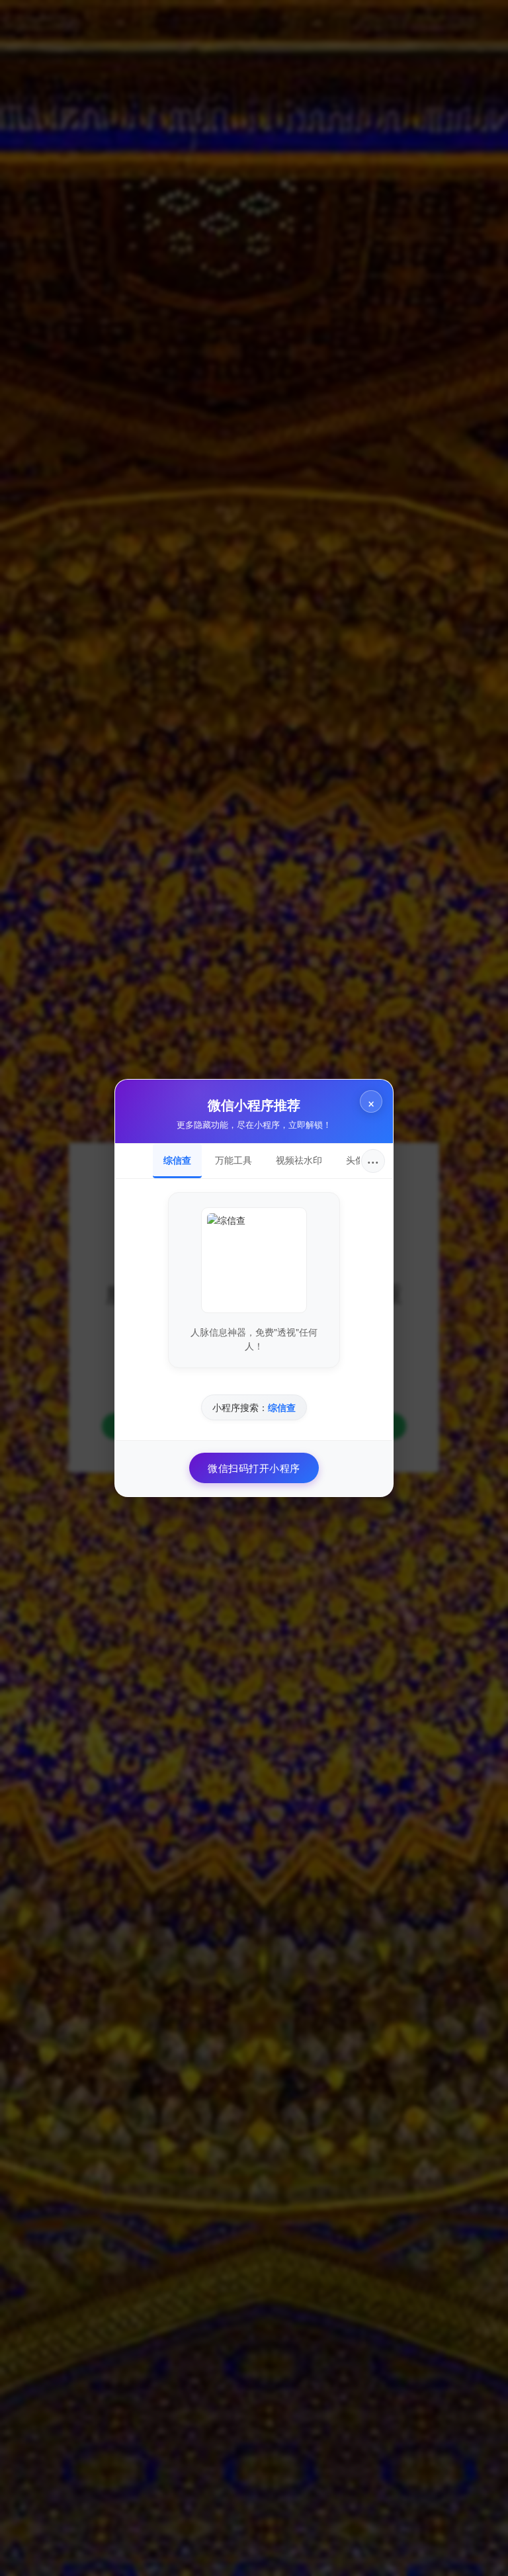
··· (373, 1161)
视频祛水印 (299, 1160)
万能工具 (233, 1160)
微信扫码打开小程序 (254, 1468)
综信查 (177, 1160)
